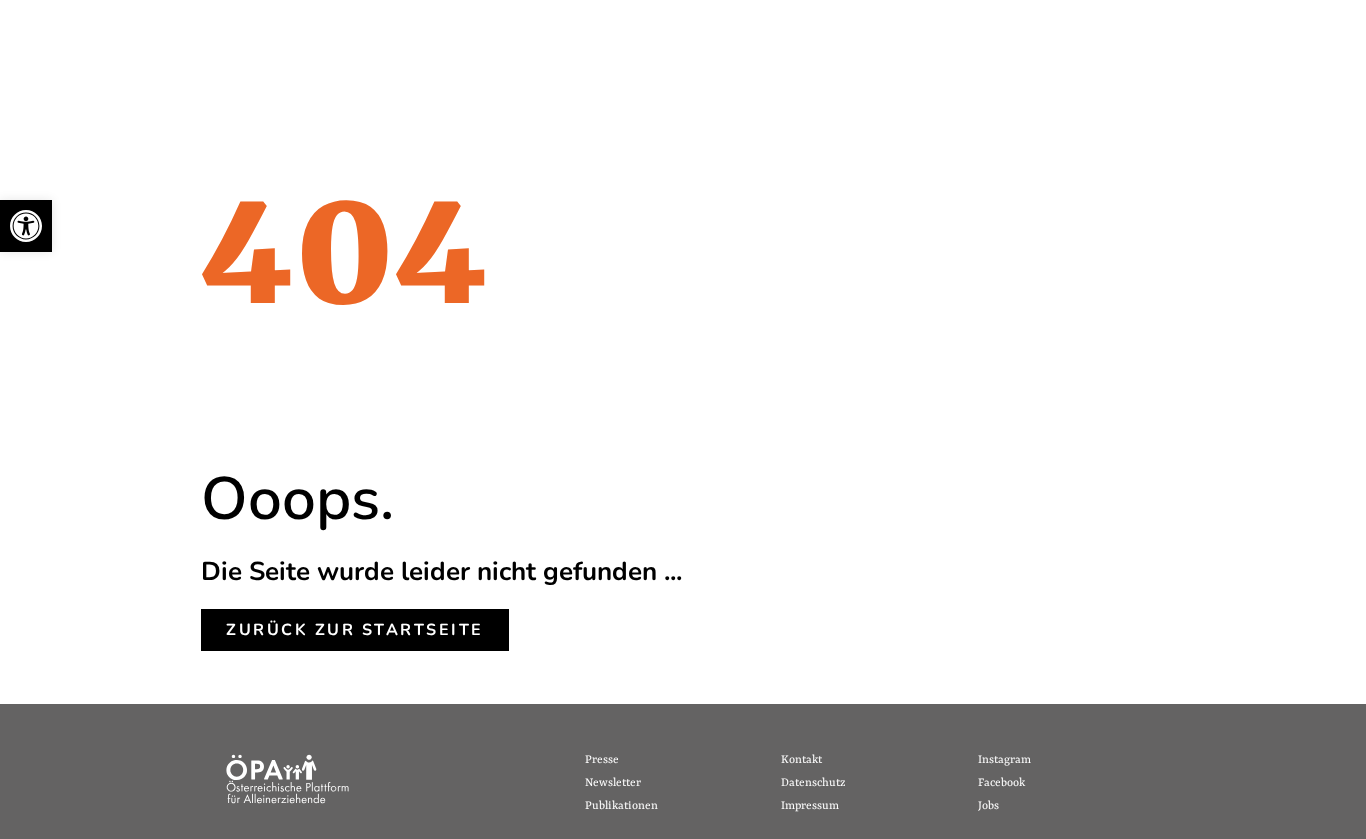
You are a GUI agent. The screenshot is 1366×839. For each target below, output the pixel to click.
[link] (26, 226)
